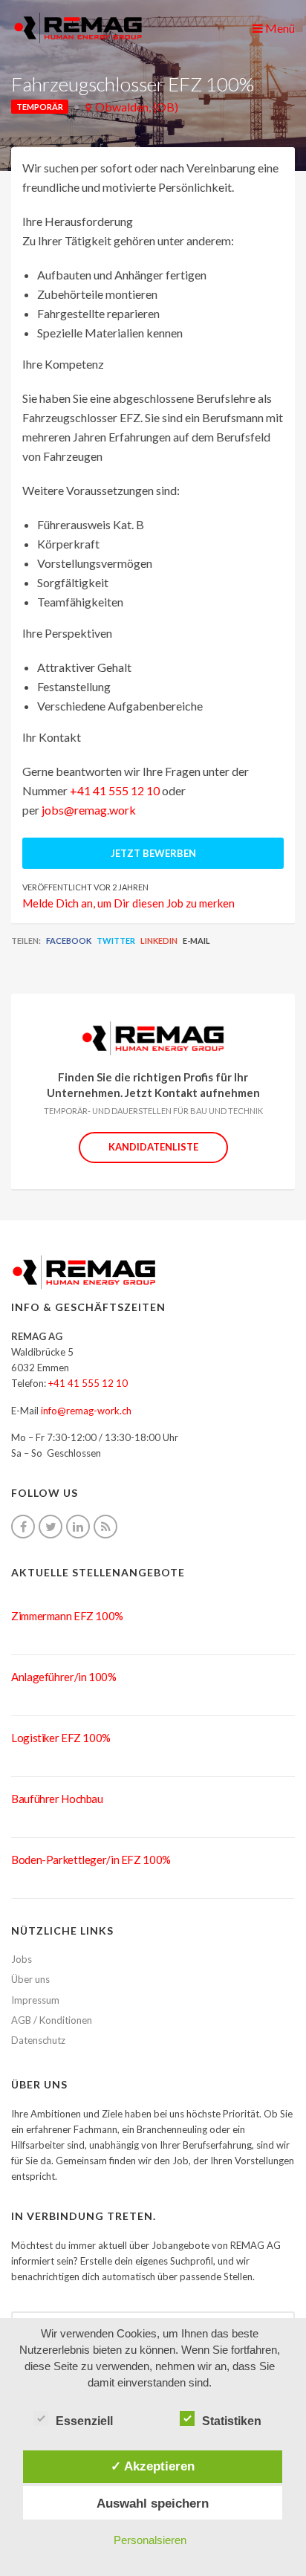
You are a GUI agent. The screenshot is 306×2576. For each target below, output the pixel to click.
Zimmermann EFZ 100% (67, 1616)
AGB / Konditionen (52, 2020)
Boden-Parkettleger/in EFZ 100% (91, 1860)
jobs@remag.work (89, 810)
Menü (279, 28)
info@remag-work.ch (86, 1411)
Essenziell (84, 2421)
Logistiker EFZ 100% (61, 1738)
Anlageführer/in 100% (64, 1677)
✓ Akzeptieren (153, 2466)
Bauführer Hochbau (57, 1799)
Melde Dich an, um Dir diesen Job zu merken (128, 903)
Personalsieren (150, 2540)
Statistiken (232, 2421)
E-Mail (196, 941)
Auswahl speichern (153, 2503)
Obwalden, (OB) (137, 107)
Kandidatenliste (153, 1147)
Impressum (35, 2000)
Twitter (116, 941)
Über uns (30, 1979)
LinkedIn (159, 941)
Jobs (22, 1959)
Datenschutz (38, 2040)
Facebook (69, 941)
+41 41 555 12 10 (115, 790)
